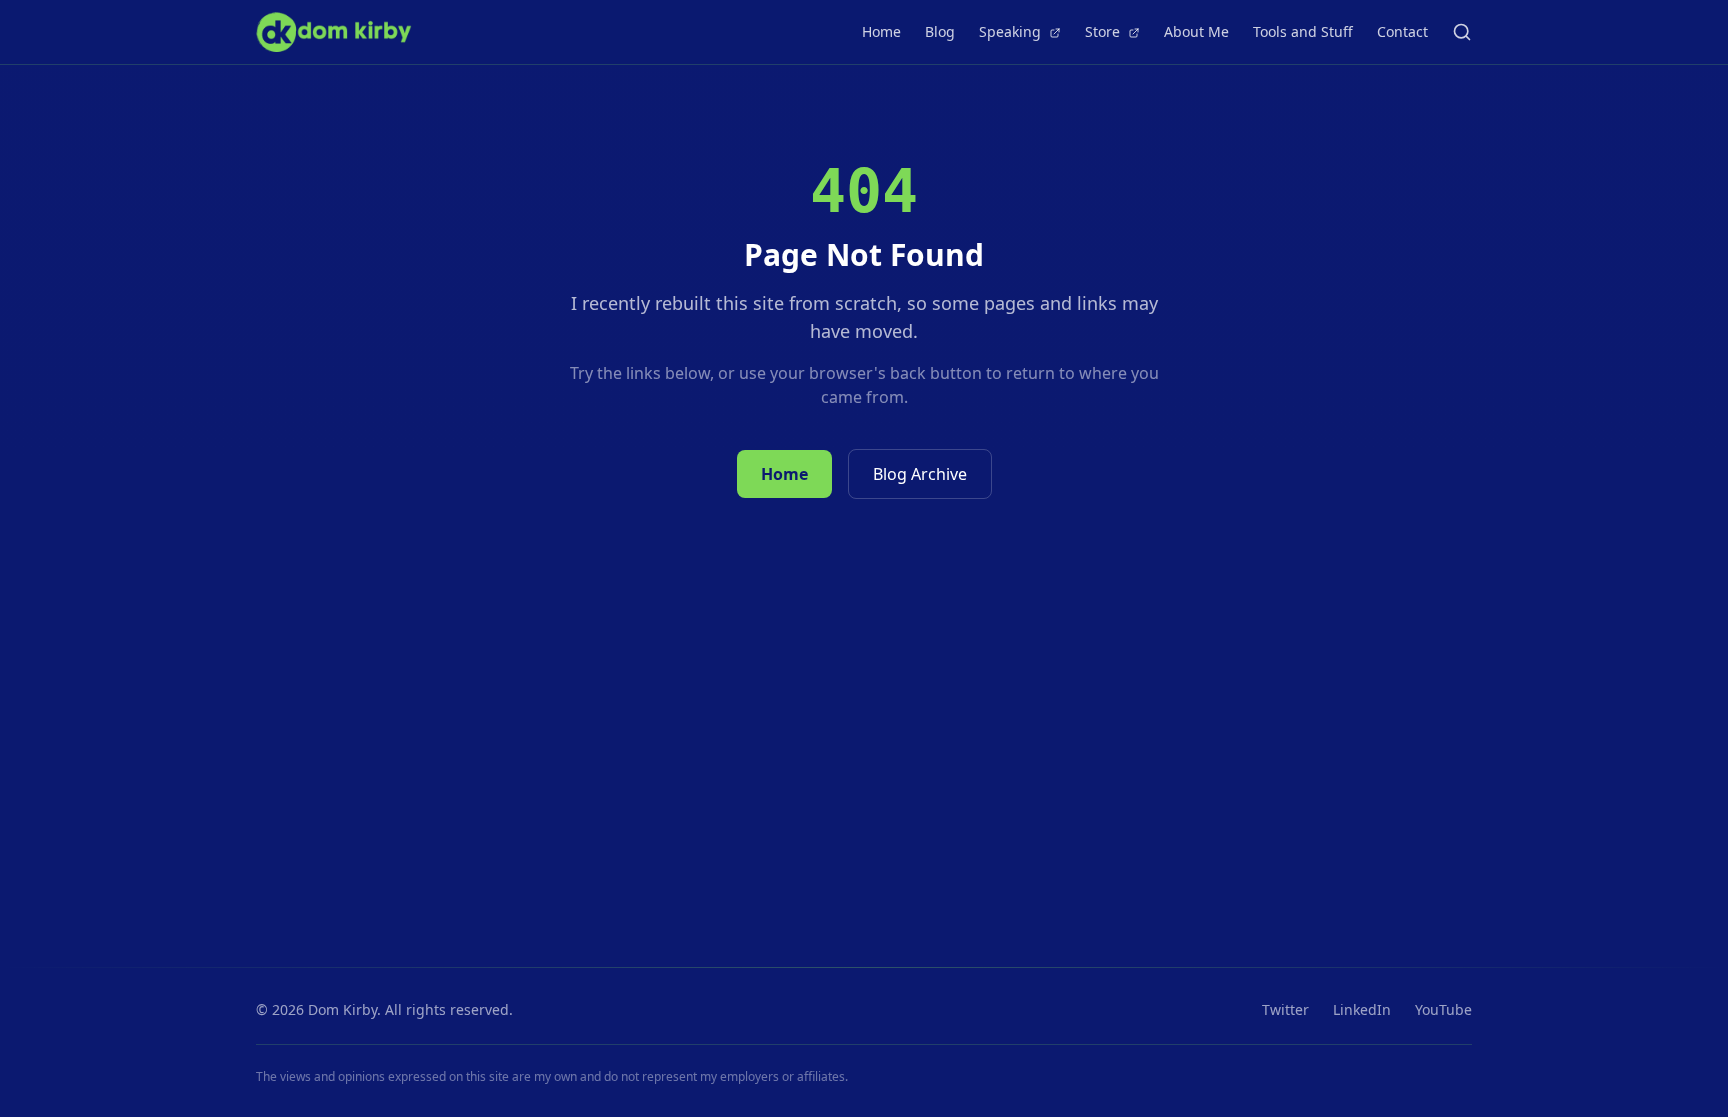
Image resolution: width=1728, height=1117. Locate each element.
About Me (1196, 31)
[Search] (1462, 32)
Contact (1402, 31)
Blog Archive (920, 474)
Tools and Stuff (1303, 31)
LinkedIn (1362, 1009)
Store (1104, 31)
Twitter (1285, 1009)
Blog (940, 31)
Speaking (1012, 31)
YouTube (1443, 1009)
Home (881, 31)
